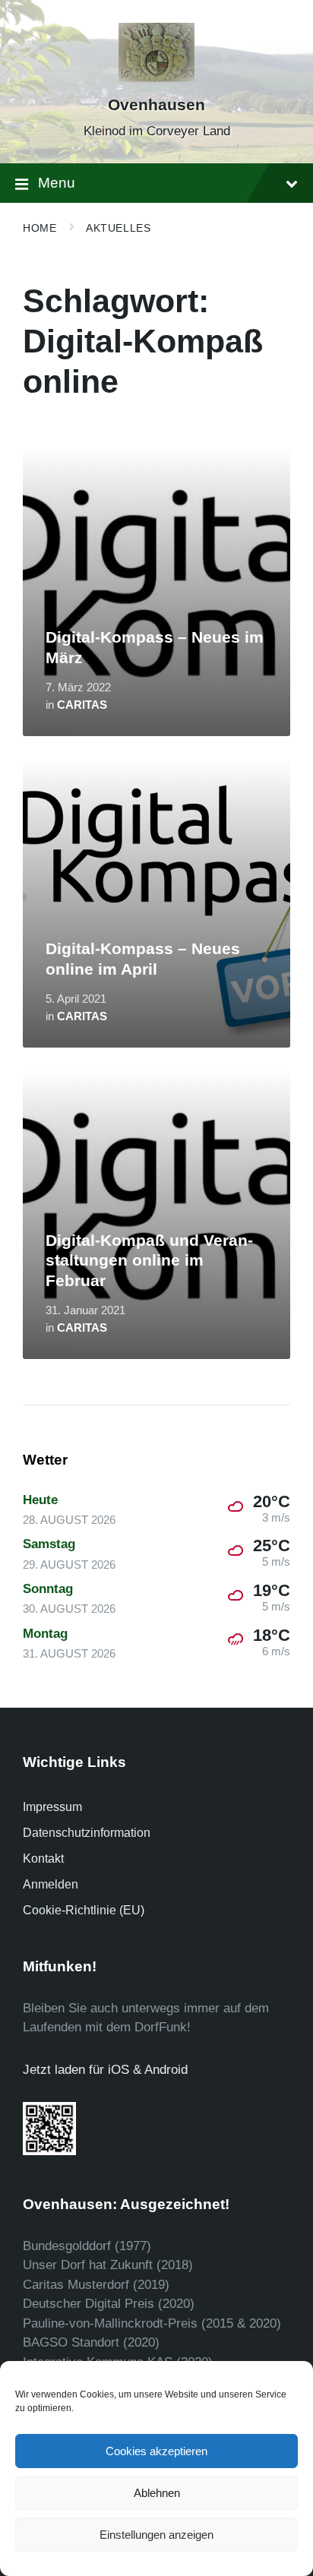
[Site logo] (156, 78)
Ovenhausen (156, 105)
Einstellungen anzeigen (156, 2535)
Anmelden (51, 1884)
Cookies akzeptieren (156, 2451)
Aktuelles (118, 228)
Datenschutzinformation (87, 1833)
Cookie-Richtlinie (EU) (84, 1910)
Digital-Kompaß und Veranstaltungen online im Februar (149, 1261)
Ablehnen (157, 2493)
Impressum (52, 1807)
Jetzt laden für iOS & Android (105, 2070)
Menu (57, 183)
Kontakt (43, 1859)
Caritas (82, 705)
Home (40, 228)
